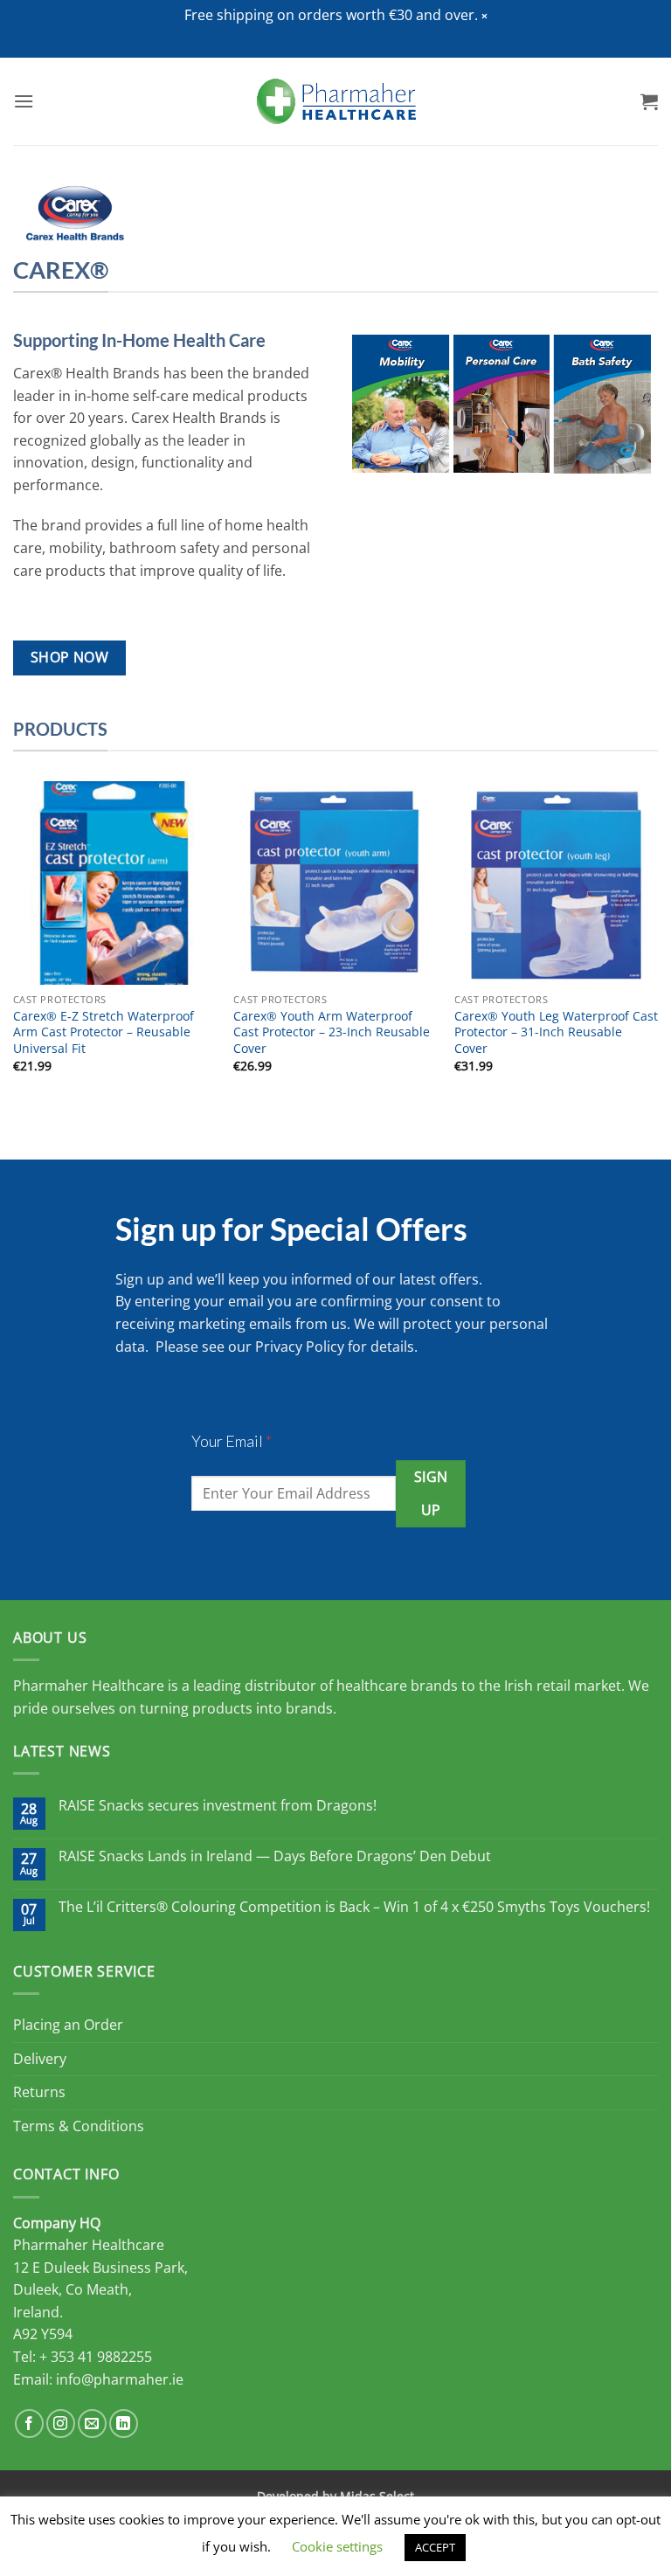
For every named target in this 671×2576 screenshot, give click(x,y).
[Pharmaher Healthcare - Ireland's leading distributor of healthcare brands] (336, 101)
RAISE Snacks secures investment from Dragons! (218, 1806)
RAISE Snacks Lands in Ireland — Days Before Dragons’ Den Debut (275, 1856)
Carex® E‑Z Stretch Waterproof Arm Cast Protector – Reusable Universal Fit (104, 1032)
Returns (39, 2092)
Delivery (40, 2059)
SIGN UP (431, 1493)
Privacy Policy (300, 1347)
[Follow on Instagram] (61, 2424)
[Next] (657, 942)
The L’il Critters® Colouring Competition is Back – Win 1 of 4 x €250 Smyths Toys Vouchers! (354, 1907)
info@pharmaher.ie (120, 2379)
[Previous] (14, 942)
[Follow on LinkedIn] (124, 2424)
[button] (484, 16)
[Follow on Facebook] (29, 2424)
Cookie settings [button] (337, 2546)
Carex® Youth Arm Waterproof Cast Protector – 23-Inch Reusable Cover (332, 1032)
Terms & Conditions (79, 2126)
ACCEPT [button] (435, 2547)
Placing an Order (68, 2025)
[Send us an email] (92, 2424)
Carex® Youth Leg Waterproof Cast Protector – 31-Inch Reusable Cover (556, 1032)
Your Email (232, 1441)
